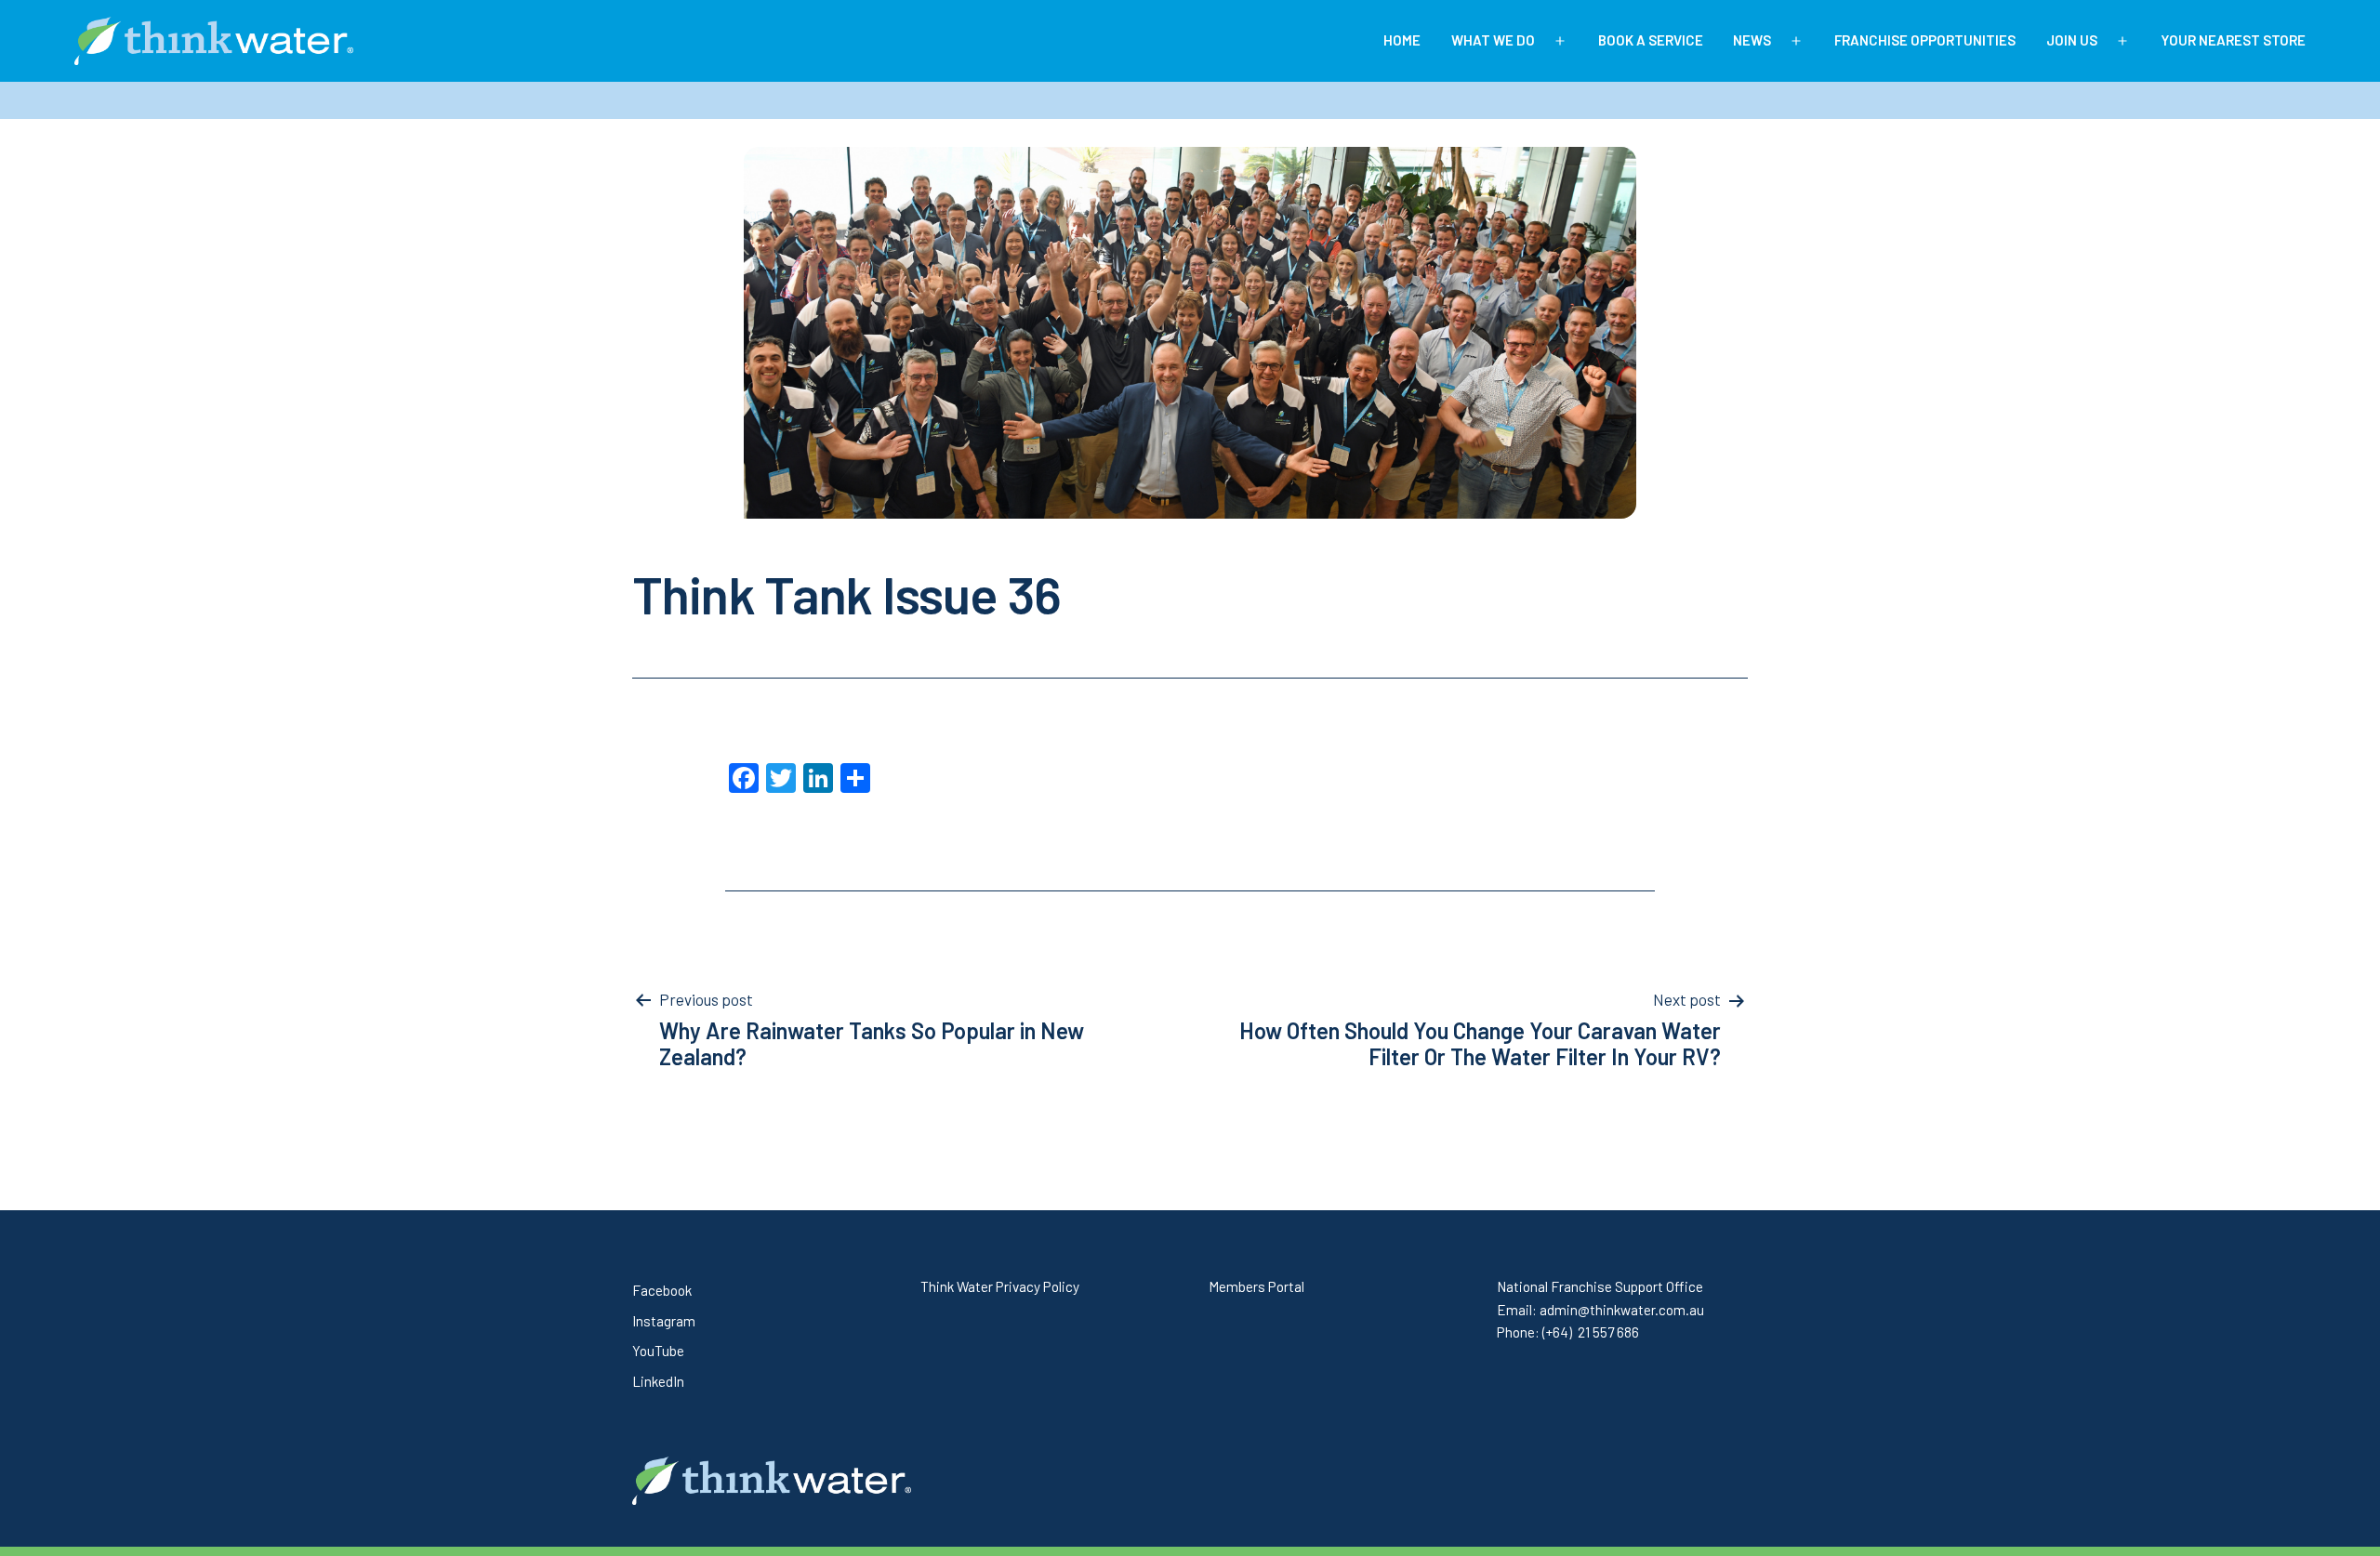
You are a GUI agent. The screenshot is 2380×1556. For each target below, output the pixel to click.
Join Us (2072, 40)
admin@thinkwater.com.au (1622, 1310)
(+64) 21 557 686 (1591, 1332)
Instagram (664, 1321)
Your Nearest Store (2233, 40)
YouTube (658, 1351)
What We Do (1493, 40)
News (1752, 40)
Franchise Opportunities (1925, 40)
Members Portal (1256, 1286)
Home (1402, 40)
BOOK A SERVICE (1651, 40)
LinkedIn (658, 1381)
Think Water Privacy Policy (1000, 1286)
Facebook (662, 1290)
